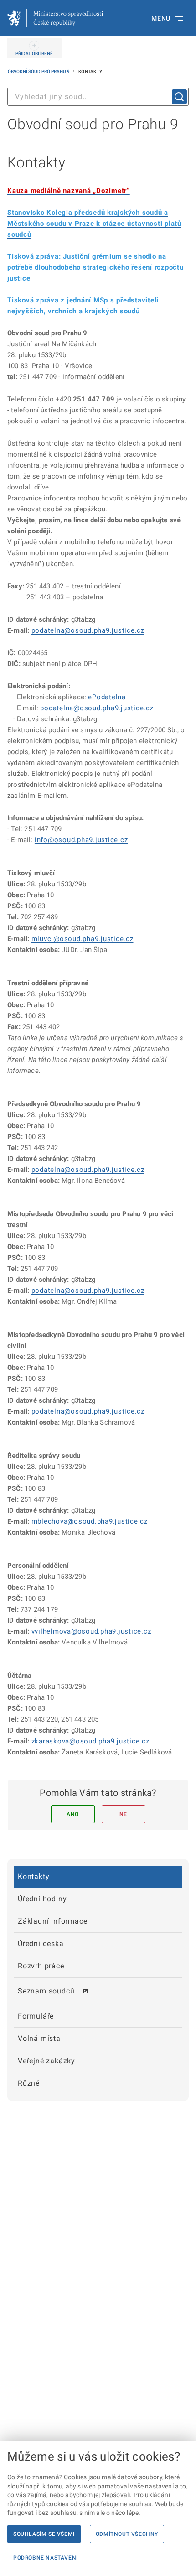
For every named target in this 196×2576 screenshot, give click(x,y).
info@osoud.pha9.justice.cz (81, 840)
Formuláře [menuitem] (36, 2016)
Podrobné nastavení (46, 2558)
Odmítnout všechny (127, 2534)
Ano (73, 1814)
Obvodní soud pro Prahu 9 (39, 71)
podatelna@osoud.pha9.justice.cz (88, 630)
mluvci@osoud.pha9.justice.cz (83, 939)
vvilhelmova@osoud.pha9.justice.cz (91, 1631)
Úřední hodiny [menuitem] (42, 1899)
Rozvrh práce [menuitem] (41, 1966)
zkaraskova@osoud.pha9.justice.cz (90, 1741)
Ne (123, 1814)
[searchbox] (98, 97)
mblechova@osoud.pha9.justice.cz (90, 1521)
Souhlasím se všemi (44, 2534)
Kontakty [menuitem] (34, 1876)
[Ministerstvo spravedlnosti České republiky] (55, 18)
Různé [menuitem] (29, 2083)
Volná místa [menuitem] (39, 2038)
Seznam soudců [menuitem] (46, 1991)
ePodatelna (107, 697)
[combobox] (98, 97)
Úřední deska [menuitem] (41, 1944)
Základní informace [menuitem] (52, 1921)
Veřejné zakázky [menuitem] (46, 2061)
